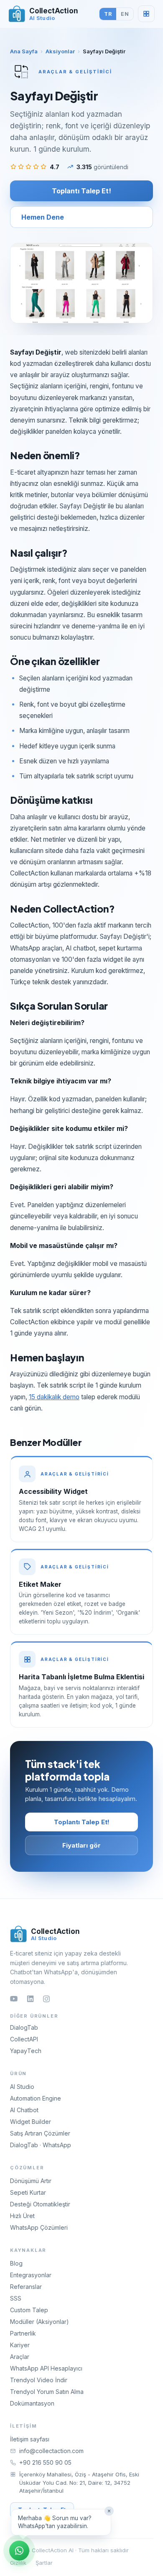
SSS (16, 2298)
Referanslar (26, 2287)
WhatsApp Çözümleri (39, 2227)
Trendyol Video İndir (39, 2380)
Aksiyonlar (60, 51)
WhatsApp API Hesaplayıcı (46, 2368)
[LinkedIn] (30, 1999)
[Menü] (146, 14)
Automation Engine (36, 2098)
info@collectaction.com (51, 2451)
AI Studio (22, 2087)
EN (125, 14)
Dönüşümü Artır (31, 2181)
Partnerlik (23, 2333)
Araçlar (20, 2357)
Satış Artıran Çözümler (40, 2133)
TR (108, 14)
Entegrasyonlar (31, 2275)
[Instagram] (47, 1999)
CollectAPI (24, 2039)
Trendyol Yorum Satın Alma (47, 2392)
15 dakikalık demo (54, 1397)
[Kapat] (109, 2511)
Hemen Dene (43, 217)
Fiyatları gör (81, 1845)
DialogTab (24, 2027)
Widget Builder (31, 2122)
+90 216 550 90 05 (45, 2462)
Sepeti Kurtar (28, 2192)
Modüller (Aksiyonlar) (39, 2322)
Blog (16, 2263)
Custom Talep (29, 2310)
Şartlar (44, 2563)
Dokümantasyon (32, 2403)
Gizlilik (18, 2563)
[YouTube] (14, 1999)
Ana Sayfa (24, 51)
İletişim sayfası (30, 2439)
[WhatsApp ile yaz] (19, 2551)
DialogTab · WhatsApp (41, 2145)
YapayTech (26, 2051)
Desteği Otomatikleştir (40, 2204)
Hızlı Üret (22, 2216)
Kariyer (20, 2345)
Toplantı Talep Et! (81, 191)
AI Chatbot (24, 2110)
